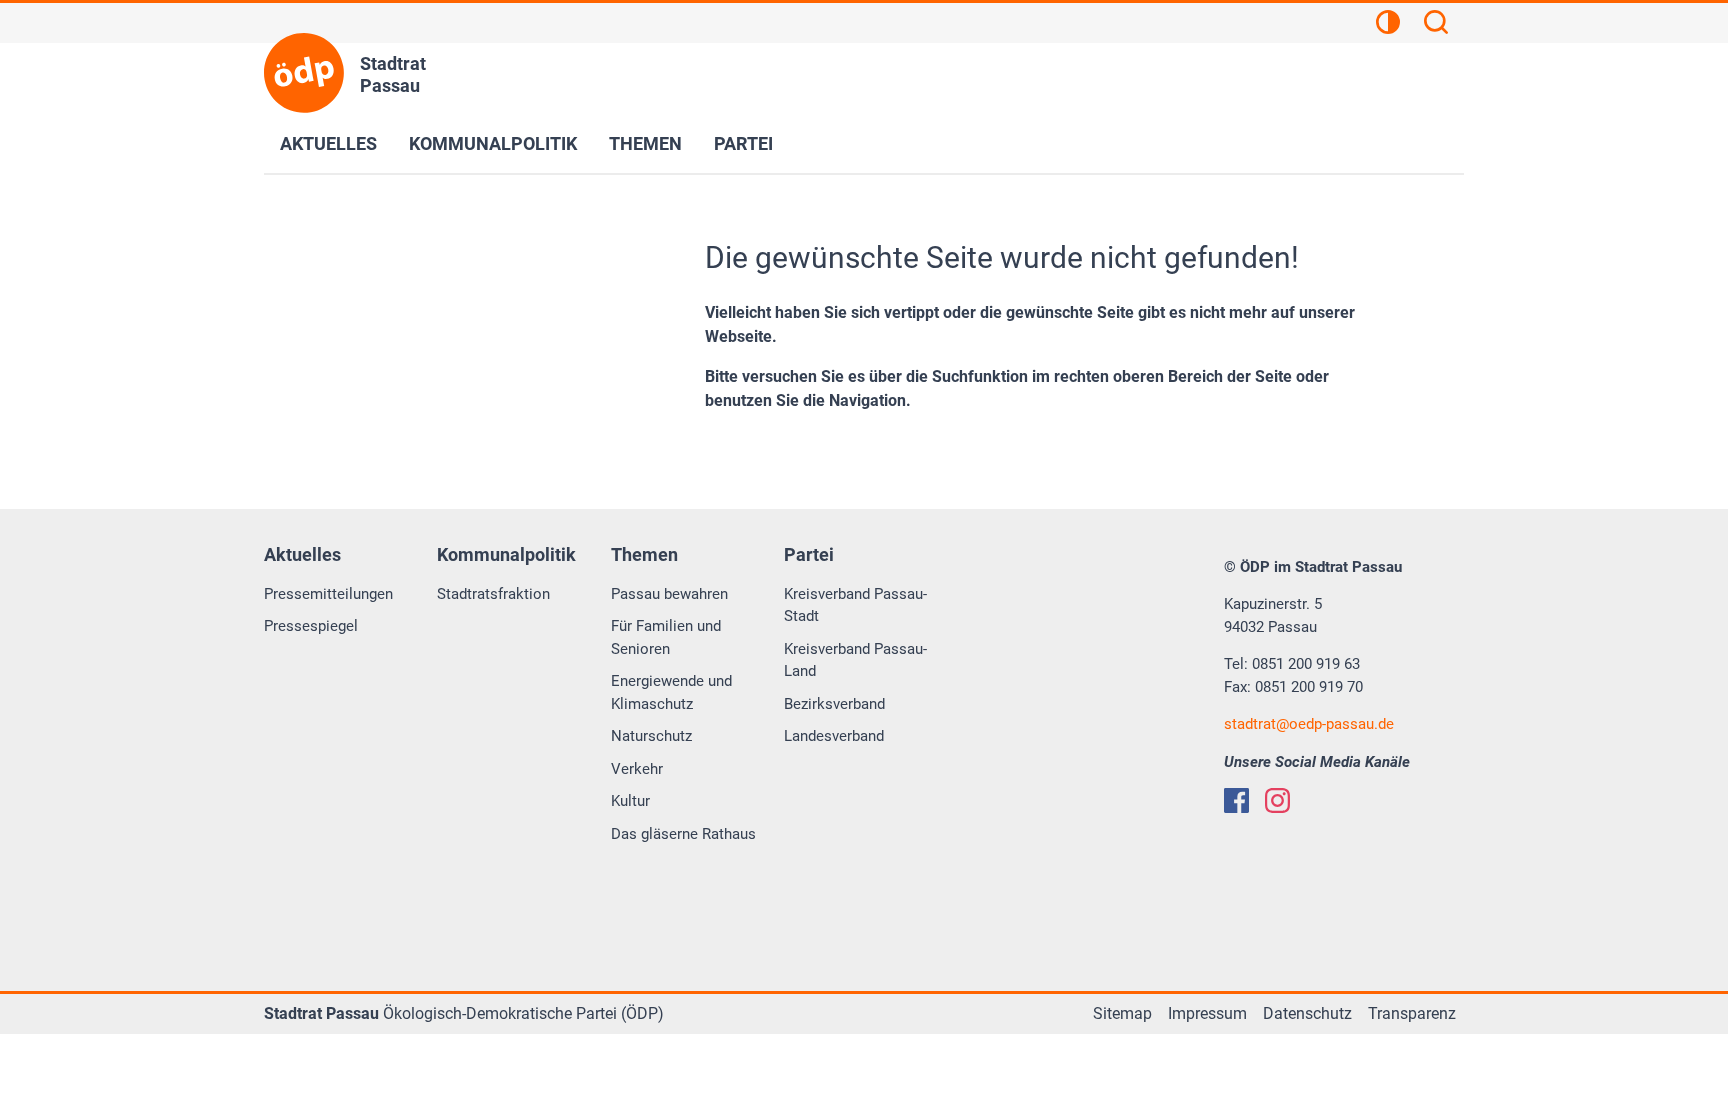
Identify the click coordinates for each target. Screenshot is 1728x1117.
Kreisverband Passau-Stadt (855, 605)
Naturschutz (651, 736)
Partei (743, 143)
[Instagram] (1277, 800)
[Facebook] (1236, 800)
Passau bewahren (669, 594)
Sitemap (1122, 1013)
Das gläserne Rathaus (683, 834)
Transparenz (1412, 1013)
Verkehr (637, 769)
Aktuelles (328, 143)
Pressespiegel (311, 626)
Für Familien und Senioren (666, 637)
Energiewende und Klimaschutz (671, 692)
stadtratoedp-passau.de (1309, 724)
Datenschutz (1307, 1013)
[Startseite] (304, 73)
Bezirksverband (834, 704)
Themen (645, 143)
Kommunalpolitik (493, 143)
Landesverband (834, 736)
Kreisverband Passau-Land (855, 660)
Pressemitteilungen (328, 594)
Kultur (630, 801)
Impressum (1207, 1013)
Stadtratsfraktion (493, 594)
